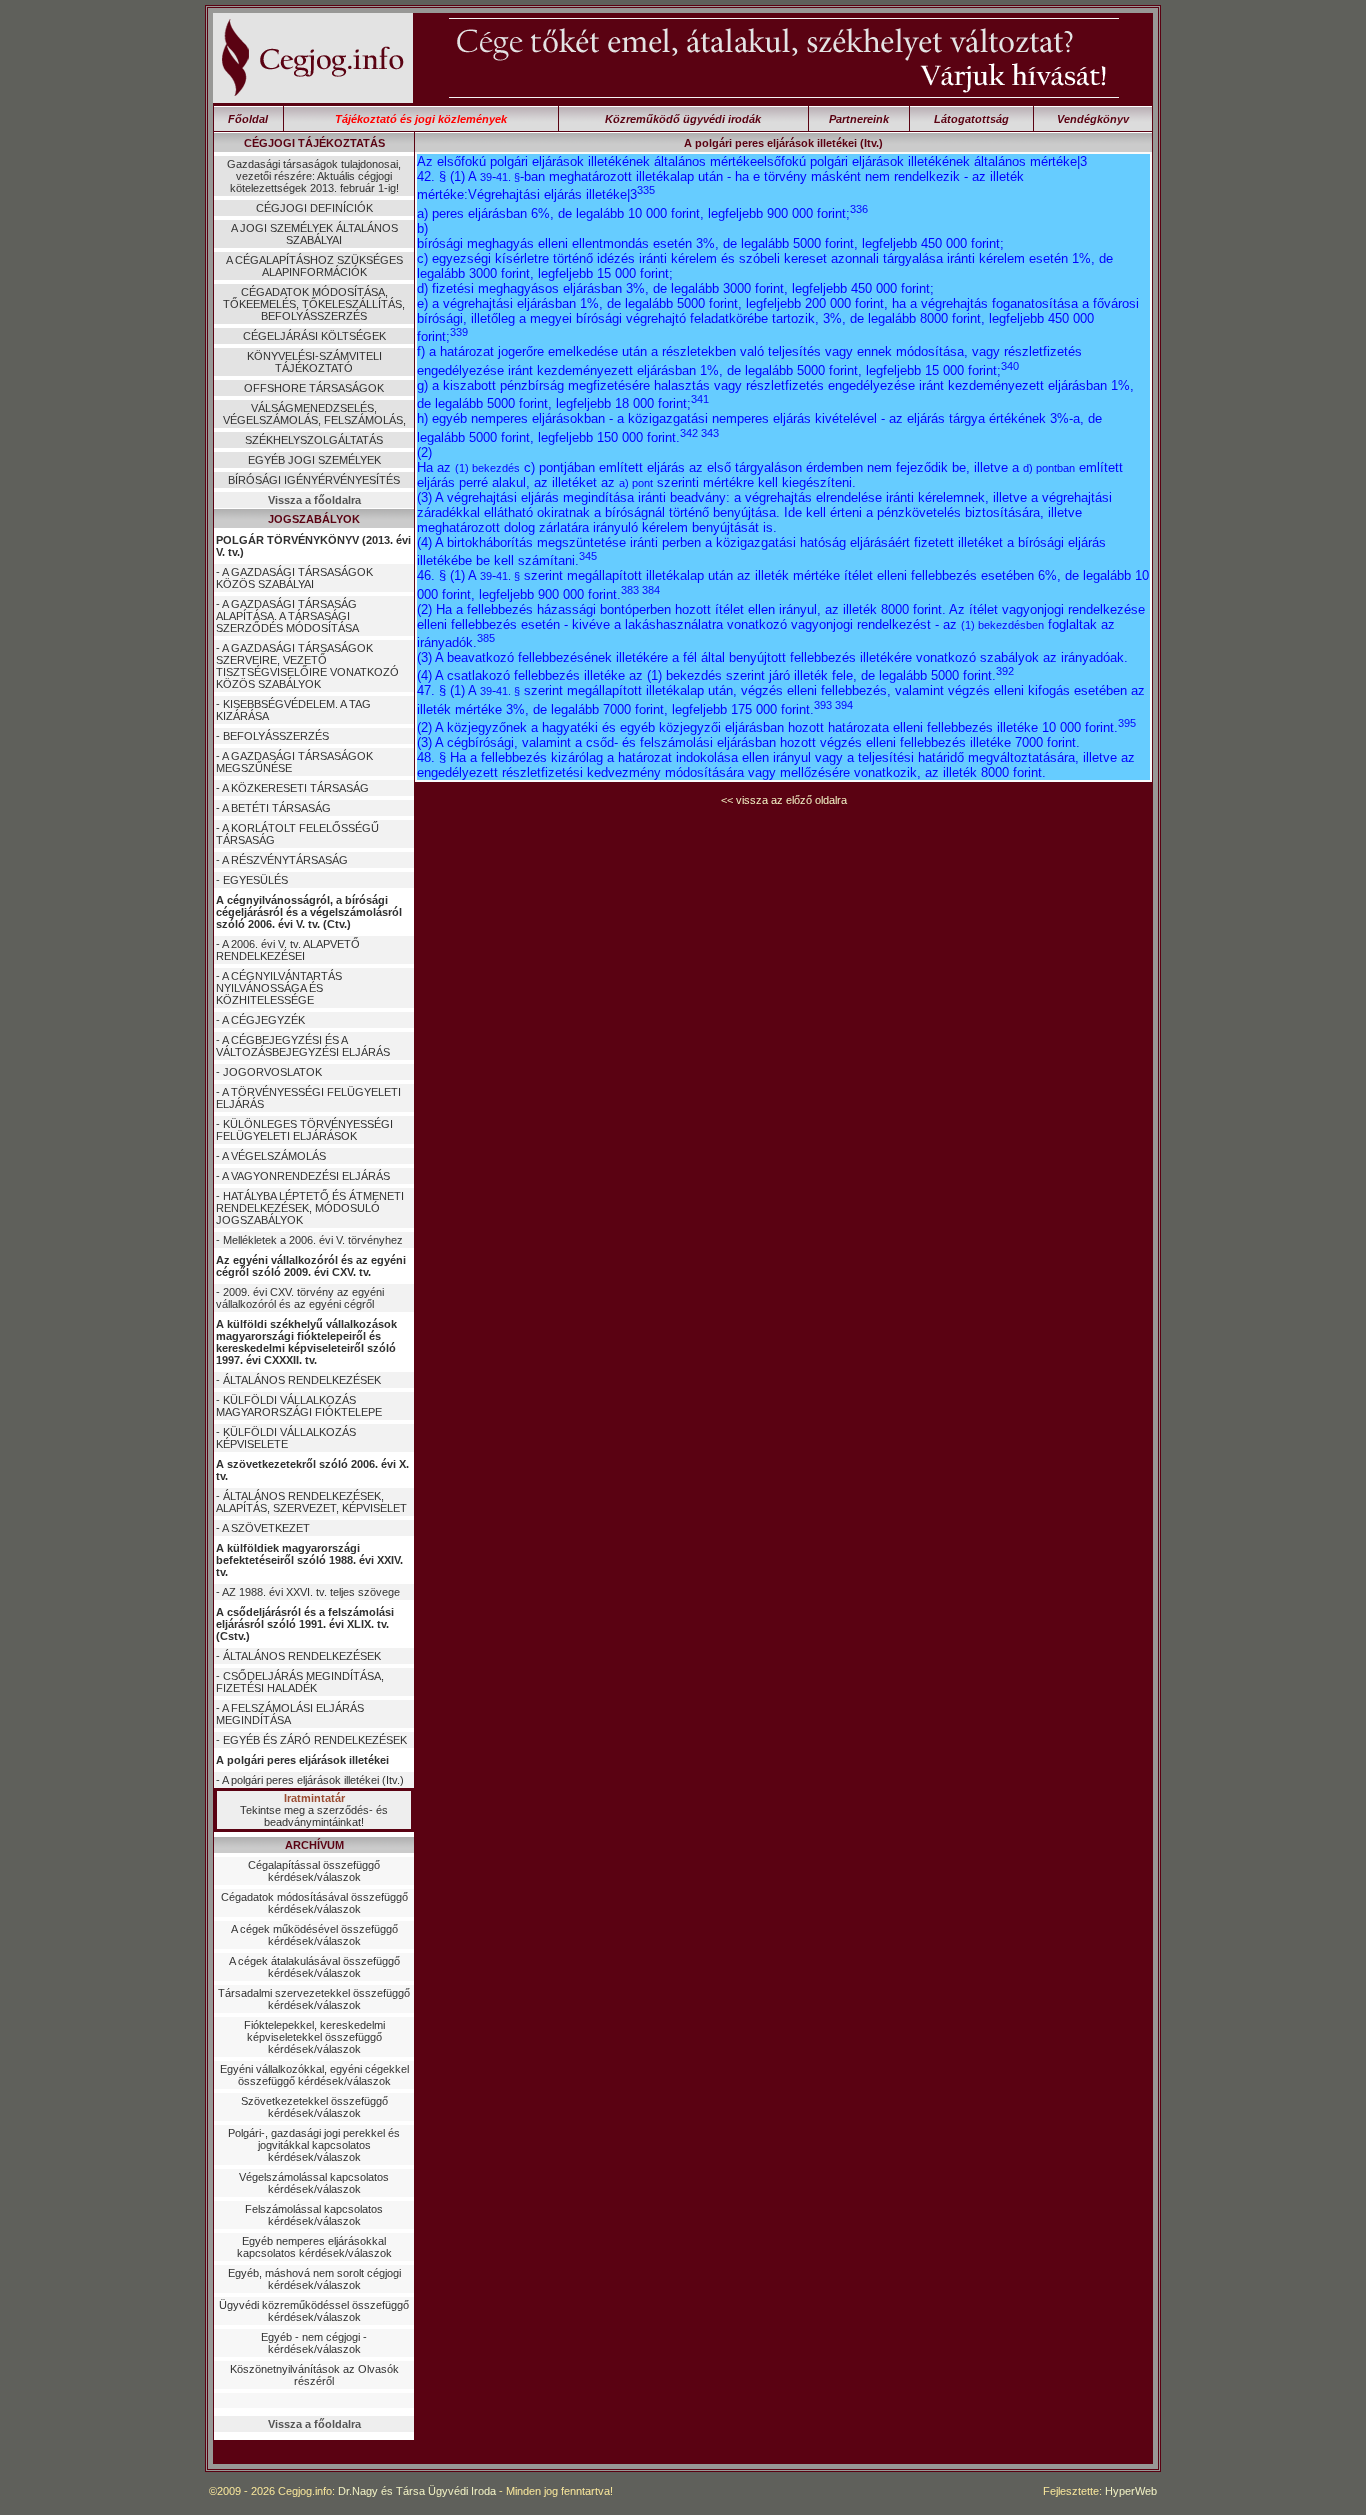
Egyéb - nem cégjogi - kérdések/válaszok (314, 2343)
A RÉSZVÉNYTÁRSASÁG (285, 860)
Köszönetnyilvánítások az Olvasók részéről (314, 2375)
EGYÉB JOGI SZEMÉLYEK (314, 460)
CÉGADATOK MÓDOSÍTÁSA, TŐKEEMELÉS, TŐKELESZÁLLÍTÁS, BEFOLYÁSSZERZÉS (314, 304)
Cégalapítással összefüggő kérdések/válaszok (314, 1871)
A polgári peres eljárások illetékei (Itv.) (313, 1780)
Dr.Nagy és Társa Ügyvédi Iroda (417, 2491)
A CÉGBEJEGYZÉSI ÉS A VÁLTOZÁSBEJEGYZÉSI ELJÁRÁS (303, 1046)
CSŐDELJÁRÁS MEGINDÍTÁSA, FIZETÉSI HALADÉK (300, 1682)
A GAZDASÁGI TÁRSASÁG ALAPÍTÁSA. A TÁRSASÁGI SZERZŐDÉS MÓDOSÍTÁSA (287, 616)
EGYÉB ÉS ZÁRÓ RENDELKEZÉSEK (315, 1740)
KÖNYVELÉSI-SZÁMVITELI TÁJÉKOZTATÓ (314, 362)
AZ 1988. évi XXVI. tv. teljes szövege (311, 1592)
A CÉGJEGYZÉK (263, 1020)
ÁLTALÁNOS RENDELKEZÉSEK (302, 1380)
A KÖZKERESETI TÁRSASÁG (295, 788)
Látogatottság (971, 119)
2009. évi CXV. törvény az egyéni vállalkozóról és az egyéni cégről (300, 1298)
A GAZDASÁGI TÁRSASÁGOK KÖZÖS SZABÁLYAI (294, 578)
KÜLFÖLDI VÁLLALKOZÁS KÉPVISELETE (286, 1438)
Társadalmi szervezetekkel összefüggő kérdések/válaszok (314, 1999)
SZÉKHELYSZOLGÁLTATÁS (314, 440)
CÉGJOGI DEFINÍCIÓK (314, 208)
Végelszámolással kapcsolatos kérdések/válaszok (314, 2183)
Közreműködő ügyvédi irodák (683, 119)
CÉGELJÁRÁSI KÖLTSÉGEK (314, 336)
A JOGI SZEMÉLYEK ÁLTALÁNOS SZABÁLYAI (314, 234)
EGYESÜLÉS (255, 880)
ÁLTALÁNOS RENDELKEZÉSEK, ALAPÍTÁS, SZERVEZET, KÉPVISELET (311, 1502)
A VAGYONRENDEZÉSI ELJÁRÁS (306, 1176)
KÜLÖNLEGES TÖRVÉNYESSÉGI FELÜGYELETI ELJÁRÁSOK (304, 1130)
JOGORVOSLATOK (272, 1072)
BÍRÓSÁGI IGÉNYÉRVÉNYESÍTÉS (314, 480)
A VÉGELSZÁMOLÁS (274, 1156)
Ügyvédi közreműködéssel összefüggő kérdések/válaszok (314, 2311)
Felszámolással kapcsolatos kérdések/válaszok (314, 2215)
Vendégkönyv (1093, 119)
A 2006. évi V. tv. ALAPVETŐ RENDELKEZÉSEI (288, 950)
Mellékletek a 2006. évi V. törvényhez (313, 1240)
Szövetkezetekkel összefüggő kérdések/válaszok (314, 2107)
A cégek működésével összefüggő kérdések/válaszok (314, 1935)
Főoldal (248, 119)
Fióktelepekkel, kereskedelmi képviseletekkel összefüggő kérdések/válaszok (314, 2037)
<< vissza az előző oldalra (784, 800)
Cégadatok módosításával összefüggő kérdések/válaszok (314, 1903)
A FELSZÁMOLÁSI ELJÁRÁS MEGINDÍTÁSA (290, 1714)
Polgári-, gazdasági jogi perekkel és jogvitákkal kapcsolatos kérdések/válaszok (314, 2145)
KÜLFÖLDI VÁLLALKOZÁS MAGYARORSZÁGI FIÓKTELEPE (299, 1406)
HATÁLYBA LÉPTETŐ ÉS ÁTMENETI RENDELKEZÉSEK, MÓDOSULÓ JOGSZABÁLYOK (310, 1208)
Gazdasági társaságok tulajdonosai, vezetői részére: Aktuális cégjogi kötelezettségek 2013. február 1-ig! (314, 176)
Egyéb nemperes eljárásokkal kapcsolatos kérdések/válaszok (314, 2247)
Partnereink (859, 119)
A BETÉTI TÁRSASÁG (276, 808)
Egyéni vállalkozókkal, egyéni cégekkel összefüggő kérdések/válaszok (314, 2075)
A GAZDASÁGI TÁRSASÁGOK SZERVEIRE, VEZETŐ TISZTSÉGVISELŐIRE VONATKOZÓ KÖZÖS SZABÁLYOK (307, 666)
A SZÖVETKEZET (266, 1528)
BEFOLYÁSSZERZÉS (276, 736)
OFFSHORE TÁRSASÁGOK (314, 388)
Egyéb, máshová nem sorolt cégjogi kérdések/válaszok (314, 2279)
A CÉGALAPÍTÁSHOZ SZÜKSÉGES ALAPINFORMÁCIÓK (314, 266)
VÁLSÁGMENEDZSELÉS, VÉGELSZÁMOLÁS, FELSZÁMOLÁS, (314, 414)
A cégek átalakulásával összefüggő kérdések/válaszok (314, 1967)
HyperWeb (1131, 2491)
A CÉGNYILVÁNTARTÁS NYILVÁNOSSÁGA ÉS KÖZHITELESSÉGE (279, 988)
